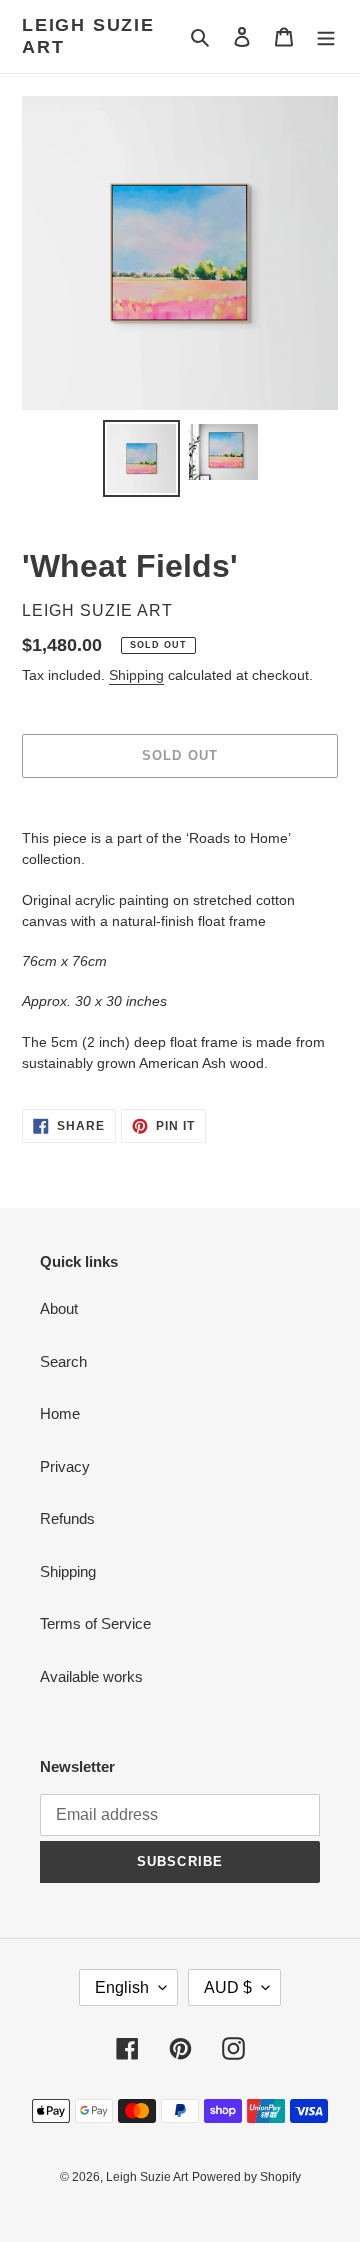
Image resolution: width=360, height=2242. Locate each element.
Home (60, 1413)
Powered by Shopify (246, 2177)
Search (63, 1361)
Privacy (65, 1466)
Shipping (136, 675)
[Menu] (326, 36)
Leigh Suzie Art (88, 36)
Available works (91, 1676)
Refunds (67, 1518)
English (122, 1987)
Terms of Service (95, 1623)
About (59, 1308)
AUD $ (228, 1987)
